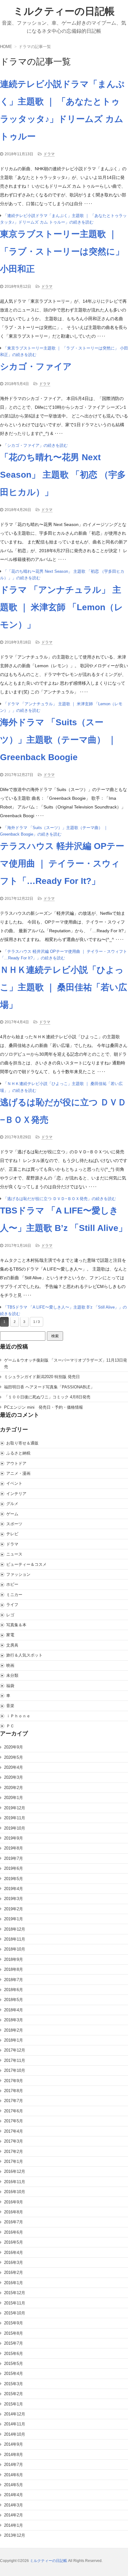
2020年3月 (14, 1777)
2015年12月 (15, 2293)
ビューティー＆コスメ (26, 1564)
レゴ (10, 1615)
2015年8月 (14, 2333)
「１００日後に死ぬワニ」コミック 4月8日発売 (47, 1397)
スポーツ (14, 1524)
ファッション (18, 1574)
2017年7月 (14, 2101)
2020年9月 (14, 1747)
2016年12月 (15, 2171)
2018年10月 (15, 1949)
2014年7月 (14, 2465)
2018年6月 (14, 1990)
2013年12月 (15, 2535)
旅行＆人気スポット (24, 1655)
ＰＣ (10, 1726)
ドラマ (49, 154)
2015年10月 (15, 2313)
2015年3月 (14, 2384)
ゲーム (12, 1514)
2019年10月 (15, 1828)
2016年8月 (14, 2212)
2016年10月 (15, 2192)
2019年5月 (14, 1879)
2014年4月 (14, 2495)
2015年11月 (15, 2303)
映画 (10, 1665)
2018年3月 (14, 2020)
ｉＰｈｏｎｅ (18, 1716)
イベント (14, 1483)
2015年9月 (14, 2323)
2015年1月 (14, 2404)
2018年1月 (14, 2040)
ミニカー (14, 1595)
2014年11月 (15, 2424)
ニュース (14, 1554)
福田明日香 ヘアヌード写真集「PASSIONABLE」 (49, 1387)
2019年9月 (14, 1838)
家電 (10, 1635)
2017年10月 (15, 2070)
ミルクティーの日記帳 (64, 11)
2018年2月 (14, 2030)
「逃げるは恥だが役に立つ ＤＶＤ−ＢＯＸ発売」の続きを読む (59, 1199)
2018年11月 (15, 1939)
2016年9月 (14, 2202)
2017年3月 (14, 2141)
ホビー (12, 1584)
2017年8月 (14, 2091)
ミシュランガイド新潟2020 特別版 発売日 (42, 1377)
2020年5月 (14, 1757)
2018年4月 (14, 2010)
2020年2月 (14, 1788)
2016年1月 (14, 2283)
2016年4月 (14, 2253)
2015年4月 (14, 2373)
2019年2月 (14, 1909)
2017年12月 (15, 2050)
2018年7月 (14, 1980)
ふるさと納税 (18, 1453)
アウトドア (16, 1463)
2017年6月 (14, 2111)
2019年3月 (14, 1899)
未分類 (12, 1675)
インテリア (16, 1494)
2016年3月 (14, 2262)
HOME (6, 47)
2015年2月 (14, 2394)
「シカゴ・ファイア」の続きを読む (35, 445)
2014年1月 (14, 2525)
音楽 (10, 1706)
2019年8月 (14, 1848)
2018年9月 (14, 1959)
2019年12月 (15, 1808)
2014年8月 (14, 2455)
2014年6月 (14, 2475)
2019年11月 (15, 1818)
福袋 (10, 1686)
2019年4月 (14, 1889)
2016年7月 (14, 2222)
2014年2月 (14, 2515)
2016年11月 (15, 2182)
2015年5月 (14, 2364)
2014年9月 (14, 2444)
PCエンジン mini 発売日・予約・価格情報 (43, 1407)
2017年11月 (15, 2060)
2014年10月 (15, 2434)
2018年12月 (15, 1929)
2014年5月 (14, 2485)
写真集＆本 (16, 1625)
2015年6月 (14, 2354)
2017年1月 (14, 2161)
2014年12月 (15, 2414)
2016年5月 (14, 2242)
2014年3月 (14, 2505)
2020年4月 (14, 1767)
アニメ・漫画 (18, 1473)
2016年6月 (14, 2232)
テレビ (12, 1534)
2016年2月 (14, 2272)
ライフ (12, 1605)
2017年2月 (14, 2151)
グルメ (12, 1504)
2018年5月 (14, 2000)
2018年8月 (14, 1969)
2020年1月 (14, 1798)
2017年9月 (14, 2081)
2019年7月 (14, 1858)
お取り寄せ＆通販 (22, 1443)
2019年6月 (14, 1868)
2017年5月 (14, 2121)
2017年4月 (14, 2131)
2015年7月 (14, 2343)
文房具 (12, 1645)
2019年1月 (14, 1919)
